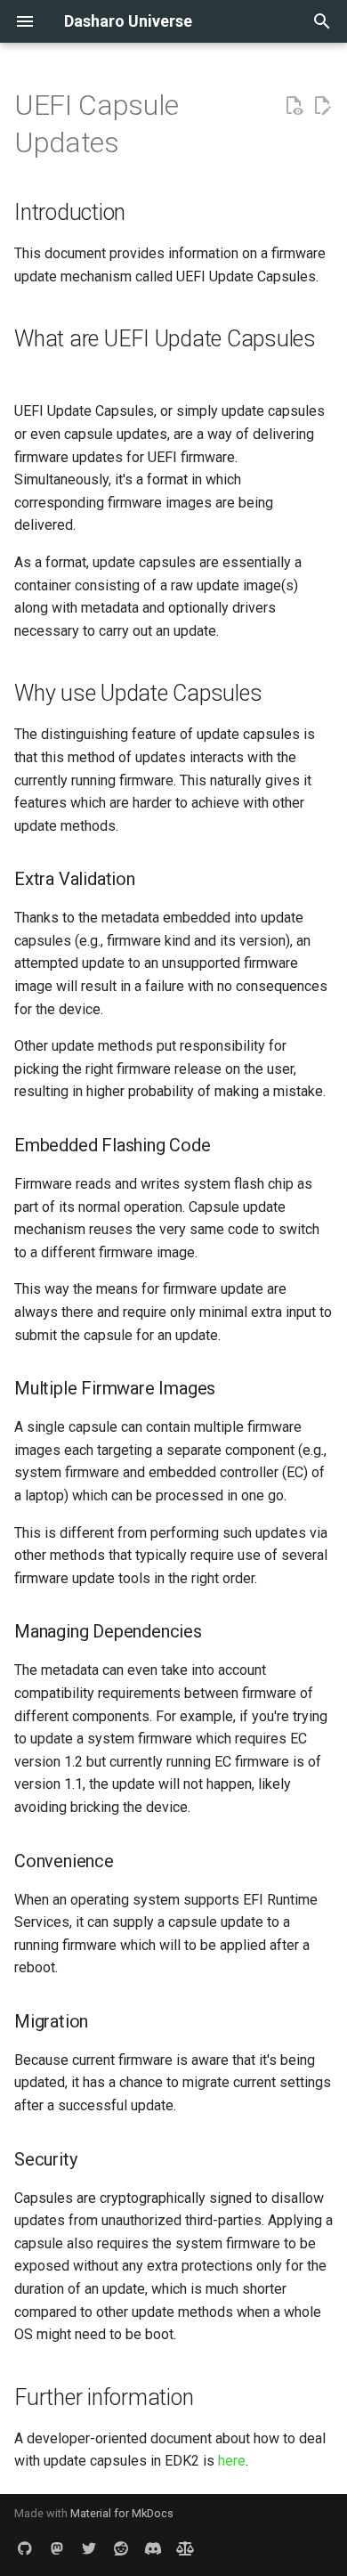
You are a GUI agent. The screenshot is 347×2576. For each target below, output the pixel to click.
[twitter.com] (89, 2548)
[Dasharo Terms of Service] (185, 2548)
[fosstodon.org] (57, 2548)
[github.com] (25, 2548)
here (232, 2461)
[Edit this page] (322, 106)
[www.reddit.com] (121, 2548)
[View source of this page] (294, 106)
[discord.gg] (153, 2548)
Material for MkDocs (122, 2513)
